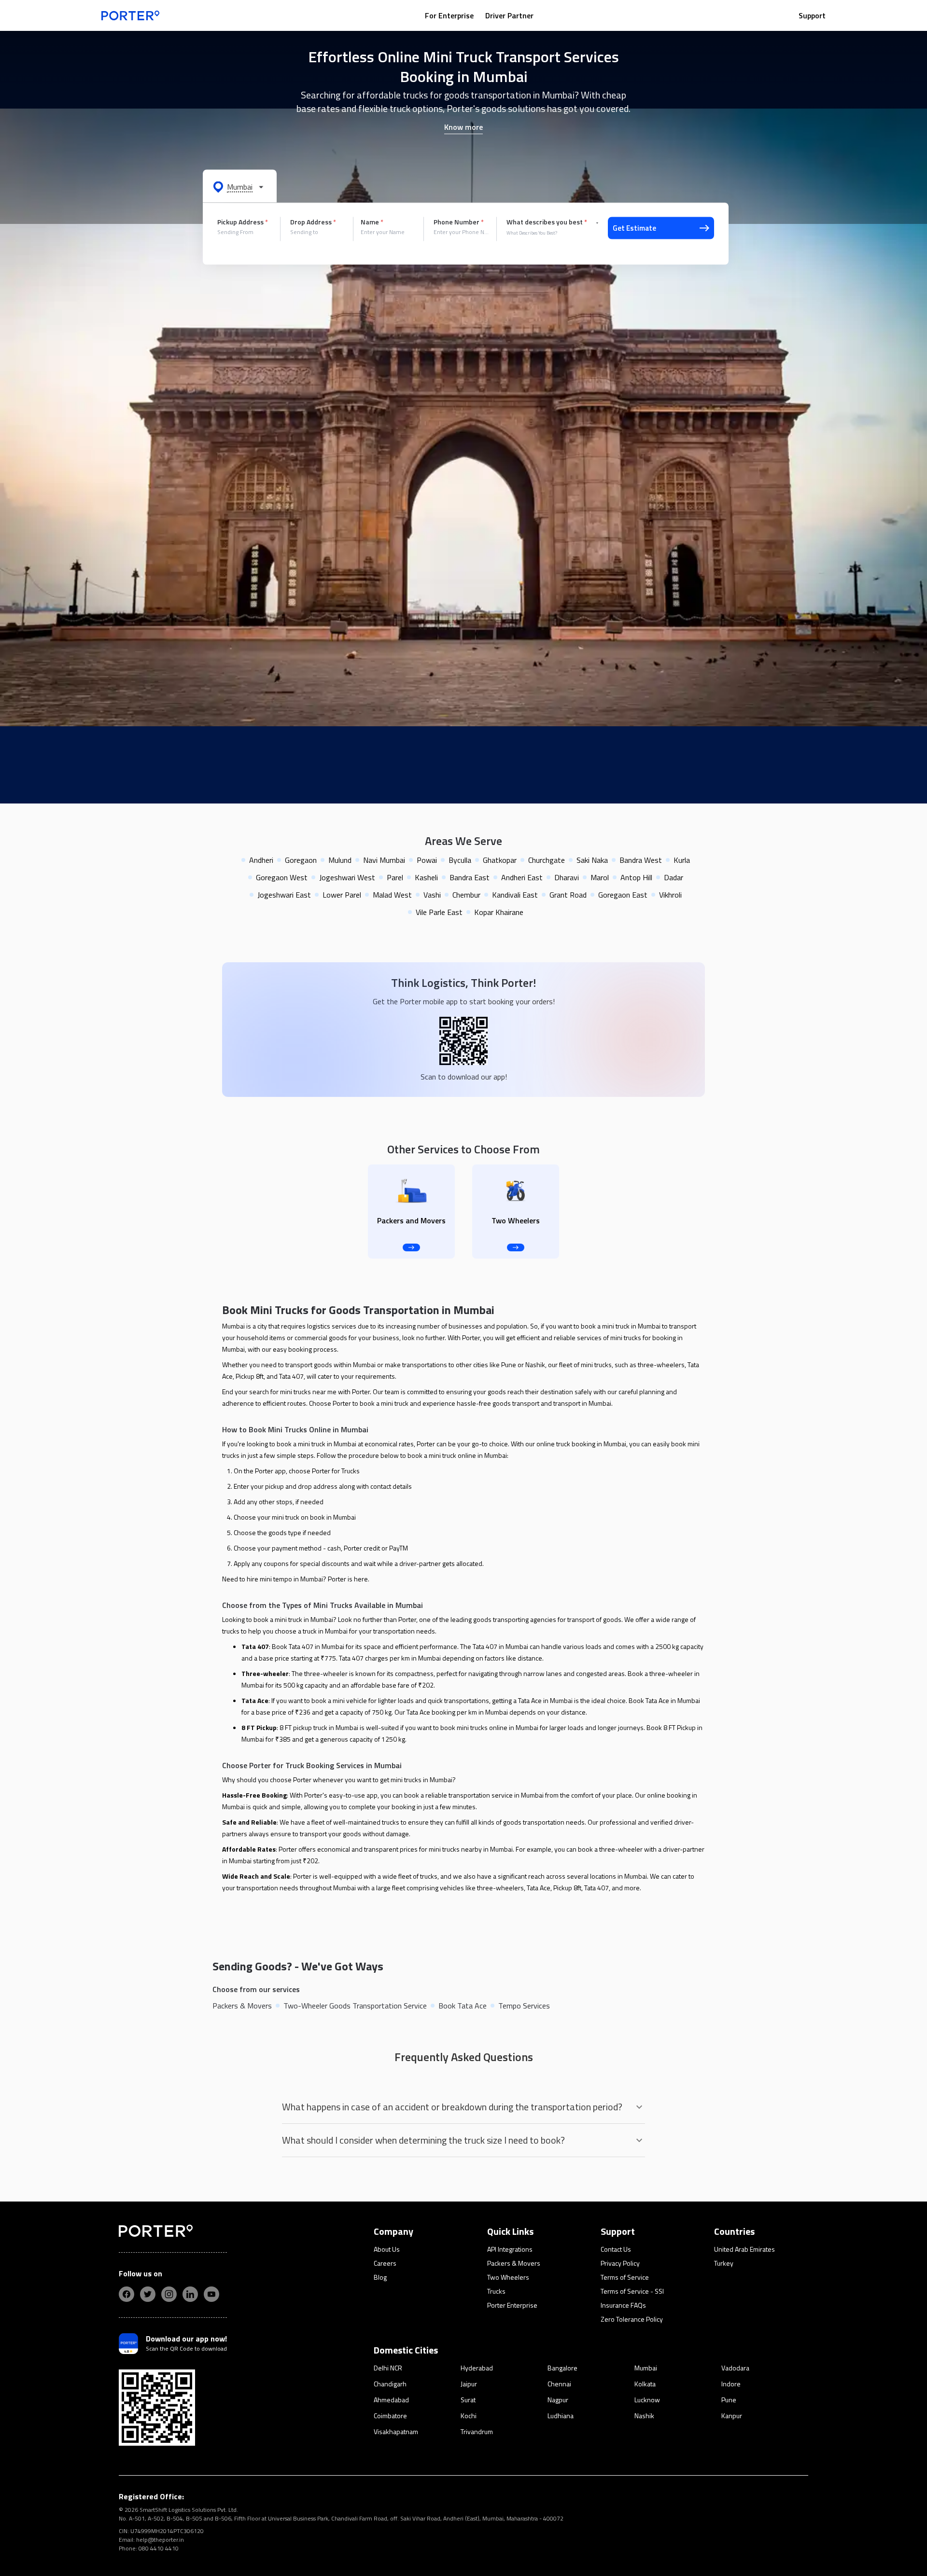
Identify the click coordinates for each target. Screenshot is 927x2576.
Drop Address (313, 222)
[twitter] (148, 2294)
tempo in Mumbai (298, 1579)
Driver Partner (509, 15)
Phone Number (459, 222)
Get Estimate (634, 228)
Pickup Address (243, 222)
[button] (240, 186)
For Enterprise (449, 15)
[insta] (169, 2294)
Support (812, 15)
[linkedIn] (190, 2294)
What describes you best (547, 222)
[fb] (126, 2294)
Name (372, 222)
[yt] (211, 2294)
